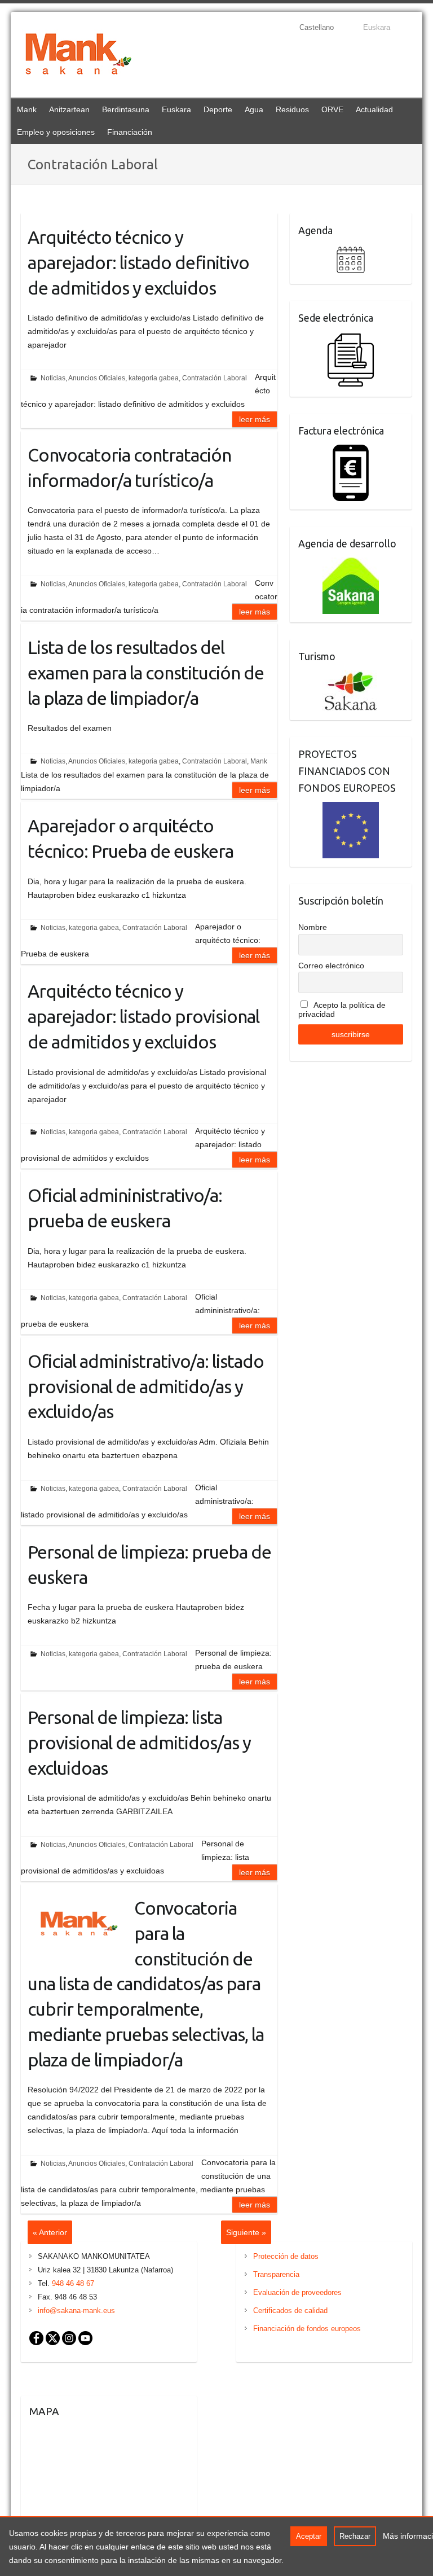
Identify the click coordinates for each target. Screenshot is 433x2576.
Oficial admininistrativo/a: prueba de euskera (125, 1208)
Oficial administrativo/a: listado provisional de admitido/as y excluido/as (146, 1386)
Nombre (313, 927)
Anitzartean (69, 109)
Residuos (292, 109)
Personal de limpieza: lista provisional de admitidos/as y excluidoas (139, 1743)
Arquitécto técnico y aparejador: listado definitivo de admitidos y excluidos (138, 262)
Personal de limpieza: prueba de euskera (149, 1565)
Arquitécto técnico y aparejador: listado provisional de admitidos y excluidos (143, 1016)
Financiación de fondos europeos (307, 2329)
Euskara (176, 109)
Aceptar (309, 2536)
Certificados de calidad (290, 2310)
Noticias (53, 378)
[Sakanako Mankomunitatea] (78, 56)
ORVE (332, 109)
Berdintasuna (126, 109)
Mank (27, 109)
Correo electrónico (331, 966)
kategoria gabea (154, 378)
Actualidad (374, 109)
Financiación (130, 132)
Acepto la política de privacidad (342, 1010)
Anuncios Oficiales (97, 378)
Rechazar (355, 2536)
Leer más (255, 419)
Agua (254, 109)
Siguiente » (246, 2232)
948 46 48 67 (73, 2283)
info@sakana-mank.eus (76, 2310)
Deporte (218, 109)
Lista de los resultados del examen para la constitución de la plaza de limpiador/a (146, 673)
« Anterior (50, 2232)
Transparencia (276, 2274)
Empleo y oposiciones (56, 132)
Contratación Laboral (215, 378)
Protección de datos (286, 2256)
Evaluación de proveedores (297, 2292)
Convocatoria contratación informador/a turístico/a (129, 468)
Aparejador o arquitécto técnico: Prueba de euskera (131, 838)
